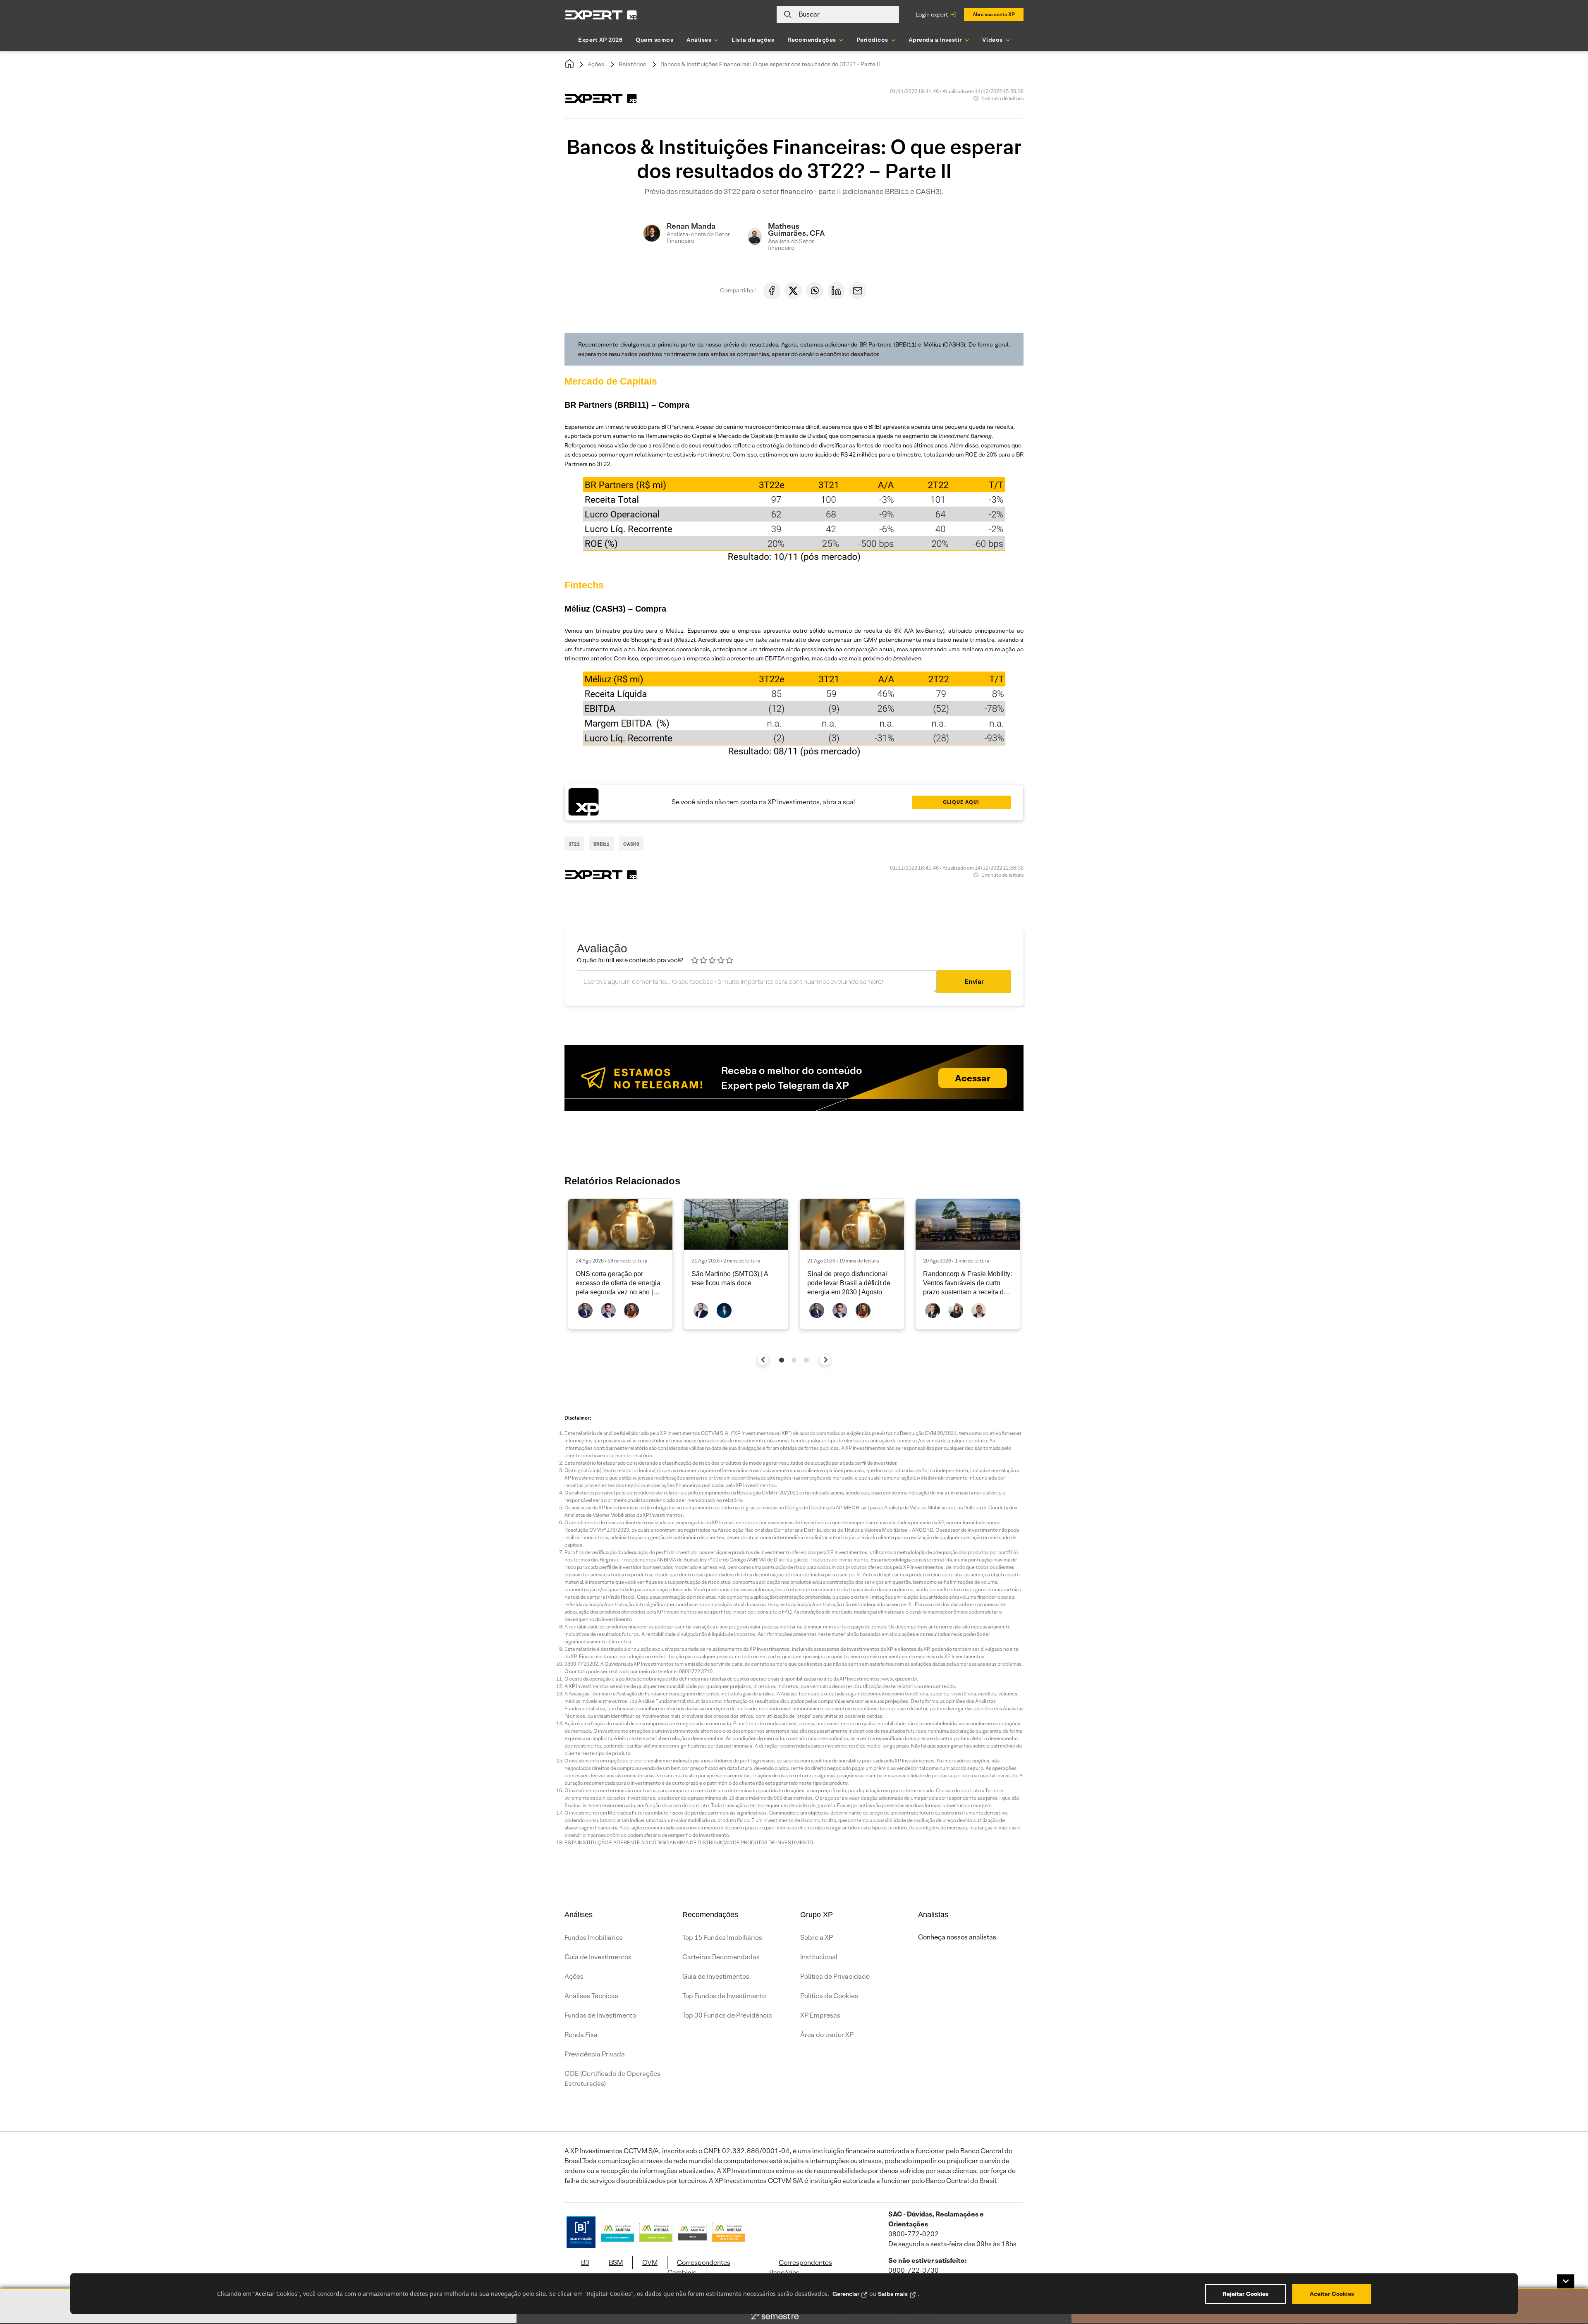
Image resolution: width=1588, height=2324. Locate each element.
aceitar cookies (1332, 2294)
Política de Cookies (829, 1996)
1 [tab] (782, 1360)
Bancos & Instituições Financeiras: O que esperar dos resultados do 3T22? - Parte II (770, 64)
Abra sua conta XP (994, 14)
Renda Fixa (581, 2035)
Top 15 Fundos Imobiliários (722, 1938)
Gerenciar (846, 2294)
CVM (650, 2263)
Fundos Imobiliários (594, 1938)
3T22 (574, 844)
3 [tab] (806, 1360)
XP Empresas (820, 2015)
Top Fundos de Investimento (724, 1996)
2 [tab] (794, 1360)
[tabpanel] (620, 1264)
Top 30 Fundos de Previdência (727, 2015)
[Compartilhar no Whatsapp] (815, 291)
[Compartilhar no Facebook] (772, 291)
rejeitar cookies (1245, 2294)
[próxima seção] (825, 1359)
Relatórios (632, 64)
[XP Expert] (601, 15)
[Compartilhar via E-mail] (858, 291)
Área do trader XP (827, 2035)
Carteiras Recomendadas (721, 1957)
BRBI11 (601, 844)
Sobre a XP (817, 1938)
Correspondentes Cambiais (699, 2268)
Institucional (819, 1957)
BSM (616, 2263)
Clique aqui (961, 802)
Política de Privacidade (835, 1976)
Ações (596, 64)
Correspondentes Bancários (801, 2268)
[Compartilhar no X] (793, 291)
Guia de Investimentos (598, 1957)
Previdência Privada (595, 2054)
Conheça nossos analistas (957, 1937)
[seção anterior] (763, 1359)
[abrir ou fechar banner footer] (1566, 2281)
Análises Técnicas (591, 1996)
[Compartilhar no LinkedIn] (836, 291)
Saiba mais (893, 2294)
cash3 (631, 844)
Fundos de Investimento (600, 2015)
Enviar (974, 981)
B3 (585, 2263)
